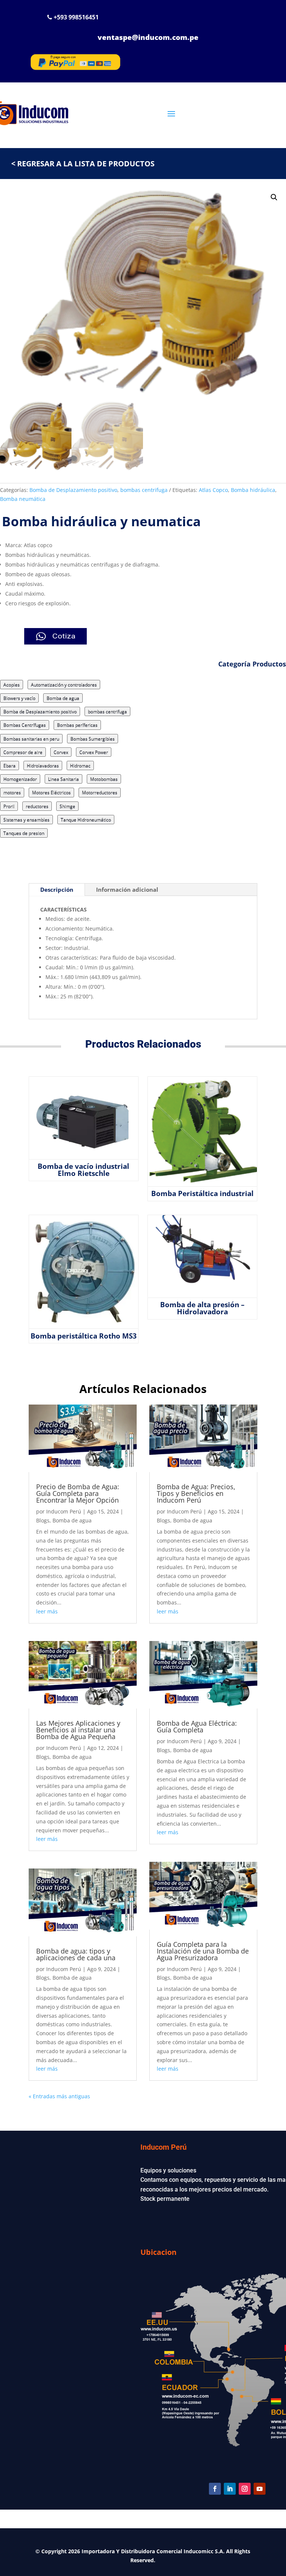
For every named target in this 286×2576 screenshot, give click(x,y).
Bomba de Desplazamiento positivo (73, 490)
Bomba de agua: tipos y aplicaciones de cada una (77, 1954)
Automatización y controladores (64, 685)
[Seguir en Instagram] (245, 2489)
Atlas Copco (213, 490)
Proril (9, 806)
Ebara (9, 765)
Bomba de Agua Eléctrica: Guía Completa (197, 1726)
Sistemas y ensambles (26, 820)
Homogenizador (20, 779)
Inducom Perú (64, 1511)
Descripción (57, 889)
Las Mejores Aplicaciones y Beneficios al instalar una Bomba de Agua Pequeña (78, 1730)
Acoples (12, 685)
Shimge (67, 806)
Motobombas (104, 779)
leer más (47, 1611)
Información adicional (127, 889)
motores (12, 792)
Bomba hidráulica (253, 490)
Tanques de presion (24, 833)
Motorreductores (100, 792)
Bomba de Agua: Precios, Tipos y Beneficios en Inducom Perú (196, 1493)
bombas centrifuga (144, 490)
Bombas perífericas (77, 725)
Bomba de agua (63, 698)
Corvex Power (94, 752)
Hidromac (80, 765)
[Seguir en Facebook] (215, 2489)
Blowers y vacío (19, 698)
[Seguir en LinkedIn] (230, 2489)
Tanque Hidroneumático (86, 820)
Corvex (61, 752)
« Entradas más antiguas (59, 2096)
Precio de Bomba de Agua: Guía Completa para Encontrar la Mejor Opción (78, 1493)
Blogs (43, 1520)
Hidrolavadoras (43, 765)
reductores (37, 806)
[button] (274, 197)
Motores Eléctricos (51, 792)
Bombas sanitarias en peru (31, 739)
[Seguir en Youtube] (260, 2489)
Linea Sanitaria (63, 779)
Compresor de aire (23, 752)
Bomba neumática (23, 499)
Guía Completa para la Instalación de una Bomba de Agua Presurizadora (203, 1951)
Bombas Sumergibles (93, 739)
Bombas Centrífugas (25, 725)
